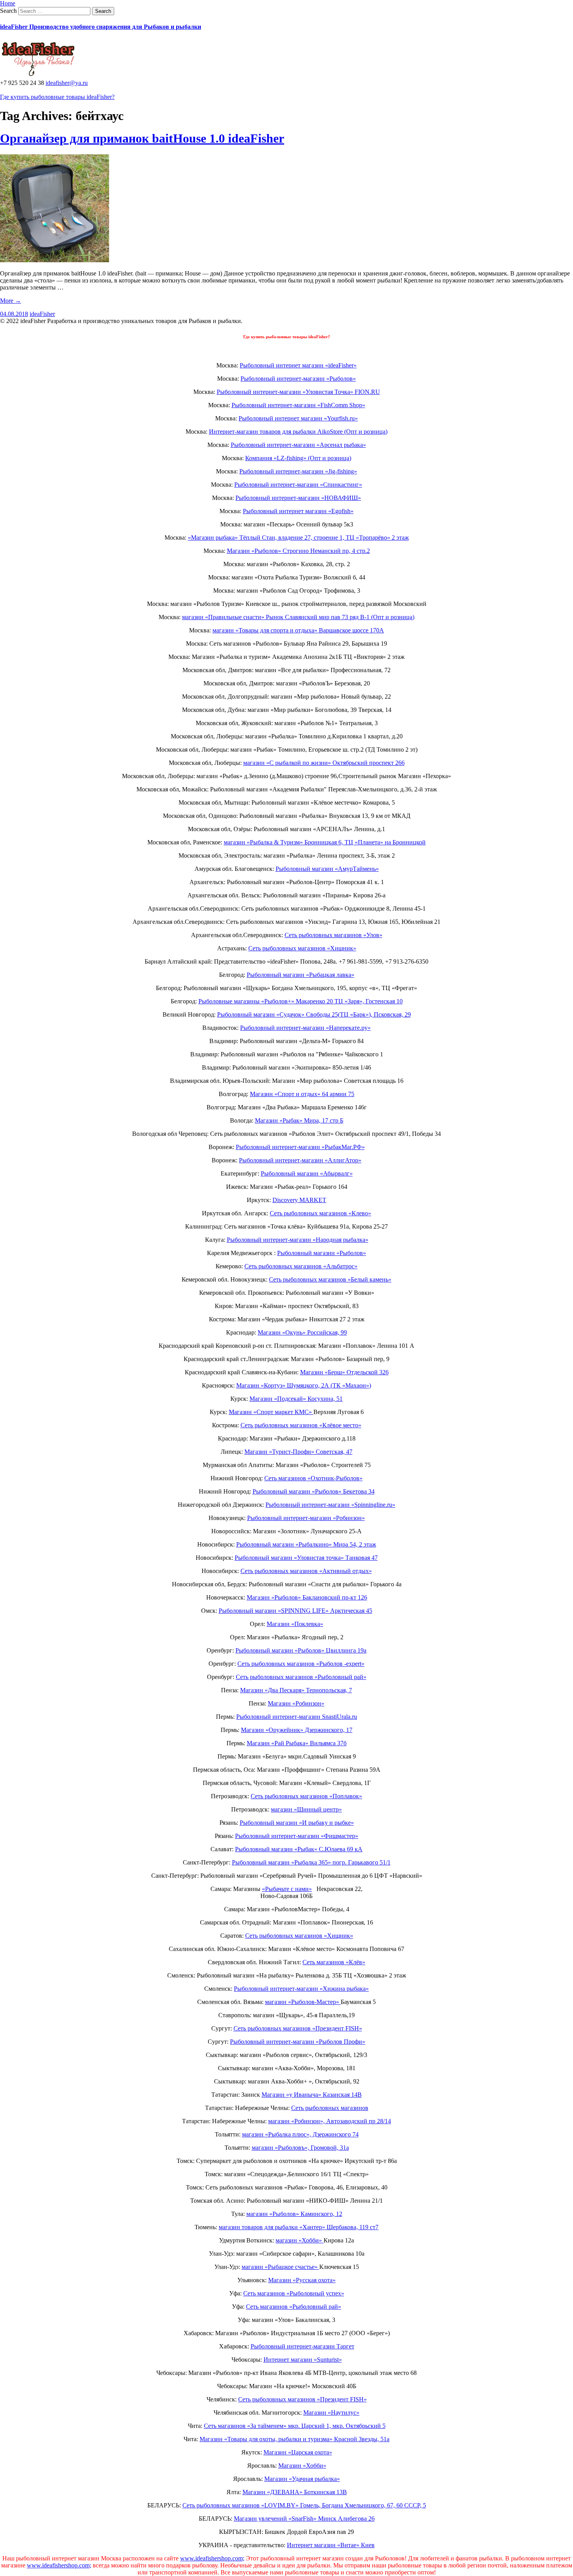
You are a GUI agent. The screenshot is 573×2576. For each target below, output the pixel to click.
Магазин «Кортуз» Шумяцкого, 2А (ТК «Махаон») (304, 1385)
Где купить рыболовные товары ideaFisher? (57, 97)
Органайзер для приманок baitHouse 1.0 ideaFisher (142, 138)
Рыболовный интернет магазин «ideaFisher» (298, 365)
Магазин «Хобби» (302, 2466)
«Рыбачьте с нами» (287, 1889)
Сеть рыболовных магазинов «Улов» (333, 935)
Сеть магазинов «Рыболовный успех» (294, 2293)
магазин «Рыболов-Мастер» (303, 2002)
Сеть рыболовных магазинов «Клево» (320, 1213)
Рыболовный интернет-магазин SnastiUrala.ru (297, 1717)
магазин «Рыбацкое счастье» (280, 2267)
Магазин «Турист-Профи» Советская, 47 (298, 1452)
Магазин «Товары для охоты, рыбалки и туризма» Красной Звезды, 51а (294, 2439)
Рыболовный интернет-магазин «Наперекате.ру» (305, 1028)
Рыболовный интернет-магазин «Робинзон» (306, 1518)
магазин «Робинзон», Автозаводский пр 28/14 (330, 2121)
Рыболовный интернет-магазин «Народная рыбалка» (298, 1240)
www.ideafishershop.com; (212, 2558)
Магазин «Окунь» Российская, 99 (302, 1332)
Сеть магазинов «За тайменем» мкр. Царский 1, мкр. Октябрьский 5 (295, 2426)
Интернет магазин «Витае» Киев (331, 2545)
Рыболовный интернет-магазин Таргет (302, 2346)
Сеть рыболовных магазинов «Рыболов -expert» (301, 1664)
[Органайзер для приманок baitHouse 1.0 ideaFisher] (55, 260)
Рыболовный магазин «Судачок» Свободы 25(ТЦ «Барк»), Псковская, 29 (314, 1014)
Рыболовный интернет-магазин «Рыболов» (298, 379)
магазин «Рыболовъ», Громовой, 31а (300, 2148)
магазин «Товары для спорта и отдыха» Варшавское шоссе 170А (298, 630)
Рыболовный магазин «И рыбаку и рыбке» (297, 1823)
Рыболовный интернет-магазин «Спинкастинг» (298, 485)
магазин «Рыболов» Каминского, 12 (294, 2214)
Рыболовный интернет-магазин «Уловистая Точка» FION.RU (298, 392)
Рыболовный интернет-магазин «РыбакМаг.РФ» (300, 1147)
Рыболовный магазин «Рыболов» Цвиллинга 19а (301, 1650)
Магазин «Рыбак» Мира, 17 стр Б (299, 1120)
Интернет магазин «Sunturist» (303, 2360)
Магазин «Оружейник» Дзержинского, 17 (297, 1730)
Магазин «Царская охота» (298, 2452)
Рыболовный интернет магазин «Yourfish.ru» (298, 418)
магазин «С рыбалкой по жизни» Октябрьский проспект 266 (324, 763)
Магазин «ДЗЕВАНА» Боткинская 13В (295, 2492)
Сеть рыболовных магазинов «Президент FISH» (298, 2028)
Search (8, 11)
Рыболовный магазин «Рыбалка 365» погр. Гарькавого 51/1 (311, 1862)
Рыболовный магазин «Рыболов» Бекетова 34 (314, 1491)
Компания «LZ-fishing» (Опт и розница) (298, 458)
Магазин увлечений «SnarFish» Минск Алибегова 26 (304, 2519)
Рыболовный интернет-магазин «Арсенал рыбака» (298, 445)
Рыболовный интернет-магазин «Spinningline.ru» (330, 1505)
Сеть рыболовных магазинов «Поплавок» (306, 1796)
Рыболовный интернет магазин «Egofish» (298, 511)
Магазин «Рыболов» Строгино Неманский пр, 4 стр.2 (298, 551)
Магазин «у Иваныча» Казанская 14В (312, 2095)
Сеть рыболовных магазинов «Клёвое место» (301, 1425)
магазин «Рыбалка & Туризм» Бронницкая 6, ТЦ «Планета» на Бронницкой (325, 842)
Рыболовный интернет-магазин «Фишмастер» (297, 1836)
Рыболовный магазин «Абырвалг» (307, 1173)
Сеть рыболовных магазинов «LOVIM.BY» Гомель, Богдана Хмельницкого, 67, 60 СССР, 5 (304, 2505)
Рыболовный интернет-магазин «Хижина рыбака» (301, 1989)
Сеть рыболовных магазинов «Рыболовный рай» (301, 1677)
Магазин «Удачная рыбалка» (302, 2479)
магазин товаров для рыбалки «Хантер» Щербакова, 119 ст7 (299, 2227)
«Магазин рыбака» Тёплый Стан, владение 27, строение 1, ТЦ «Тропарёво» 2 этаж (298, 538)
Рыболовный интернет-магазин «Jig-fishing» (298, 471)
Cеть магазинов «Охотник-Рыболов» (313, 1478)
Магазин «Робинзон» (296, 1703)
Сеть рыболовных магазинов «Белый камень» (330, 1279)
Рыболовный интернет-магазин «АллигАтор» (300, 1160)
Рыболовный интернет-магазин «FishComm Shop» (298, 405)
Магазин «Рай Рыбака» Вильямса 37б (297, 1743)
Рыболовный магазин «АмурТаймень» (327, 869)
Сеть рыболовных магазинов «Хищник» (302, 948)
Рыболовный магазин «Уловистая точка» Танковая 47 (306, 1558)
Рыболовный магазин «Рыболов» (322, 1253)
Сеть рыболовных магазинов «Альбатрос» (301, 1266)
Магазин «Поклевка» (295, 1624)
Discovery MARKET (299, 1200)
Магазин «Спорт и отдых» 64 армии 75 (302, 1094)
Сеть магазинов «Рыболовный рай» (294, 2307)
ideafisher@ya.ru (67, 83)
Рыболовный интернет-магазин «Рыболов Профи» (298, 2042)
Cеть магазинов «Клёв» (334, 1962)
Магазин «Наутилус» (331, 2413)
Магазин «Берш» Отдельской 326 (344, 1372)
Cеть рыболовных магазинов (330, 2108)
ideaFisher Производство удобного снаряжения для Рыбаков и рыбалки (101, 27)
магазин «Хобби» (300, 2240)
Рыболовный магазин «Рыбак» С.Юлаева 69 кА (299, 1849)
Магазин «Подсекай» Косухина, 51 (296, 1399)
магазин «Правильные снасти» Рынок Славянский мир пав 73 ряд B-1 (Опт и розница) (298, 617)
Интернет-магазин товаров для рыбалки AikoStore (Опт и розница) (298, 432)
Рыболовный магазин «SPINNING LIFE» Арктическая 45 (295, 1611)
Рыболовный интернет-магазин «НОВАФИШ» (298, 498)
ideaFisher (42, 314)
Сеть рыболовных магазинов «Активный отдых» (306, 1571)
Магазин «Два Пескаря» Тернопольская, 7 (296, 1690)
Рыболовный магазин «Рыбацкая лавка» (301, 975)
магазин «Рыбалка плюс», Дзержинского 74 (300, 2134)
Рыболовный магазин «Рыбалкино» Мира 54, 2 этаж (306, 1544)
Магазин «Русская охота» (302, 2280)
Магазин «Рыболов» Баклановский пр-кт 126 (307, 1597)
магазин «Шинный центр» (306, 1809)
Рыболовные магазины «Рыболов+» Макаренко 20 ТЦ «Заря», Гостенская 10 (301, 1001)
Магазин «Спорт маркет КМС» (271, 1412)
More (11, 301)
